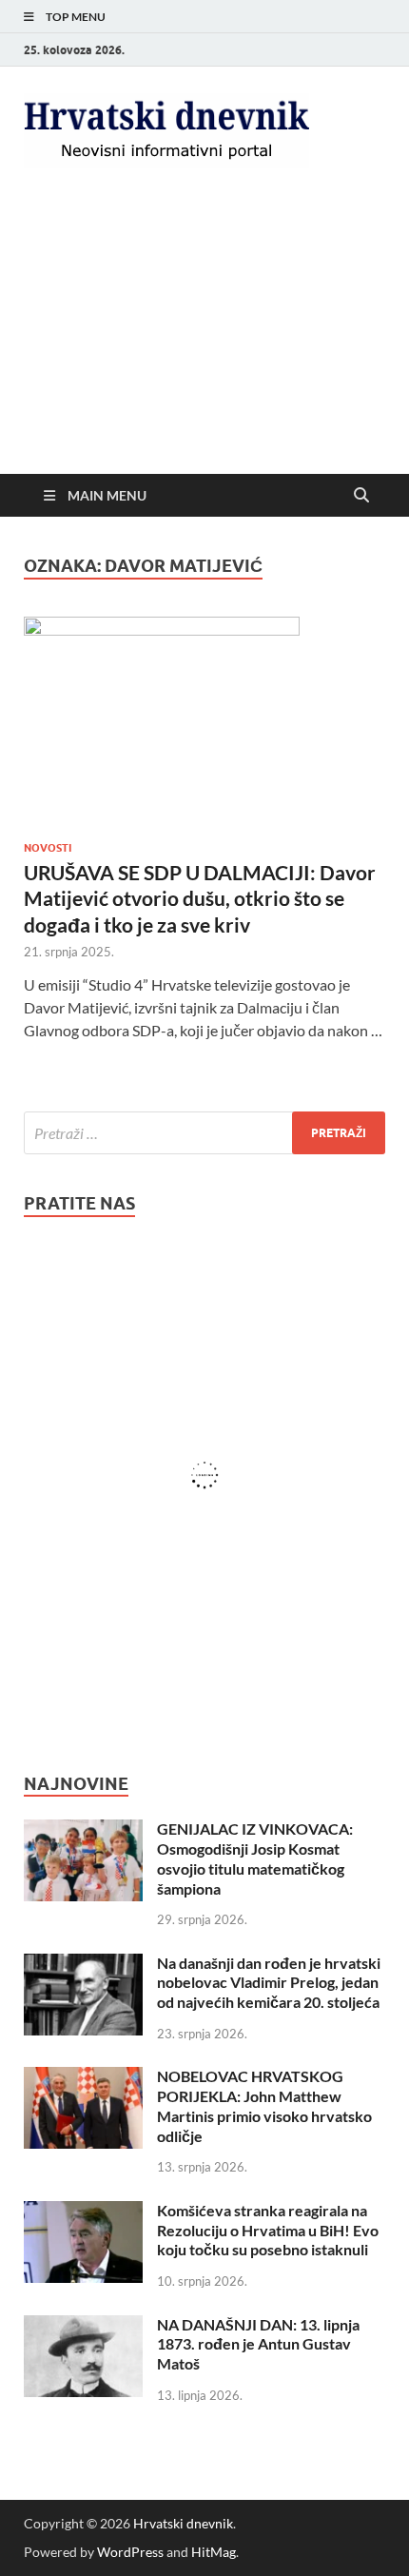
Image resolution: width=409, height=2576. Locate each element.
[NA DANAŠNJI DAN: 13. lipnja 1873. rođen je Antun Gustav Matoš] (83, 2326)
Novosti (48, 848)
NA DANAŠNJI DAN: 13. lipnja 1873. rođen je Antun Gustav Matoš (258, 2344)
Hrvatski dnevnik (183, 2523)
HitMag (214, 2552)
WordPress (130, 2552)
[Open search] (361, 496)
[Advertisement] (204, 337)
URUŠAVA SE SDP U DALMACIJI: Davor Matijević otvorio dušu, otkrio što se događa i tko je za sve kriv (200, 898)
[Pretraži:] (204, 1133)
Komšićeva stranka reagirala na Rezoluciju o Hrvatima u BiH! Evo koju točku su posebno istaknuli (268, 2230)
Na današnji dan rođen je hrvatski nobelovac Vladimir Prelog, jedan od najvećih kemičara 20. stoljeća (269, 1983)
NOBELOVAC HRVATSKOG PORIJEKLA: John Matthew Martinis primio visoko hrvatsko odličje (264, 2105)
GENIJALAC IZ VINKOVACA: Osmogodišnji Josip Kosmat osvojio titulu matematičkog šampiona (255, 1858)
